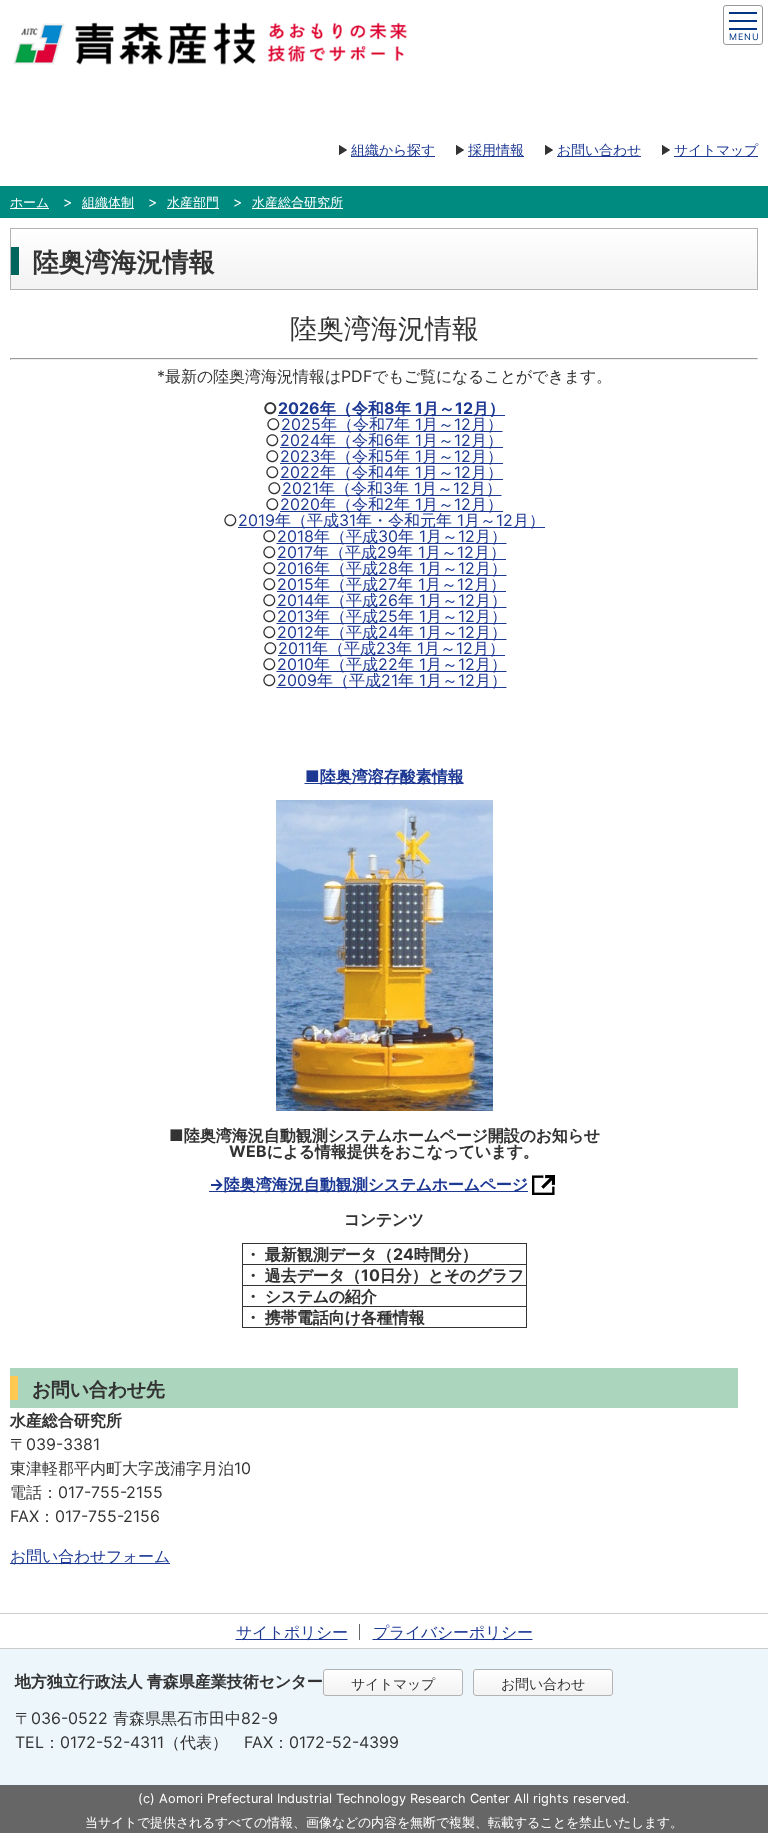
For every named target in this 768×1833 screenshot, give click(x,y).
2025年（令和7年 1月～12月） (392, 424)
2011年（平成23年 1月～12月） (391, 648)
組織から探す (393, 149)
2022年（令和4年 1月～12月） (391, 472)
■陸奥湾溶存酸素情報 (384, 776)
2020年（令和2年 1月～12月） (391, 504)
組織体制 (108, 202)
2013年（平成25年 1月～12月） (392, 616)
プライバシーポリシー (453, 1632)
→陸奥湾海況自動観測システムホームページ (368, 1184)
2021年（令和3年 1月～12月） (392, 488)
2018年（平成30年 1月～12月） (392, 536)
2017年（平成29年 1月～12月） (391, 552)
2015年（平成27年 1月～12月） (391, 584)
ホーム (29, 202)
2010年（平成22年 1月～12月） (392, 664)
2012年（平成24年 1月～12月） (392, 632)
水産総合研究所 (297, 202)
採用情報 (496, 149)
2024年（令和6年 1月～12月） (391, 440)
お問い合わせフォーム (90, 1556)
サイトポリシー (292, 1632)
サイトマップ (716, 149)
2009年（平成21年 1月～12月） (392, 680)
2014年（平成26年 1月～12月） (392, 600)
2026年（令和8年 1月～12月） (391, 408)
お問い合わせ (599, 149)
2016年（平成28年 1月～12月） (392, 568)
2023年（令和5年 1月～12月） (391, 456)
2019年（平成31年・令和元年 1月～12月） (391, 520)
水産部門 (193, 202)
